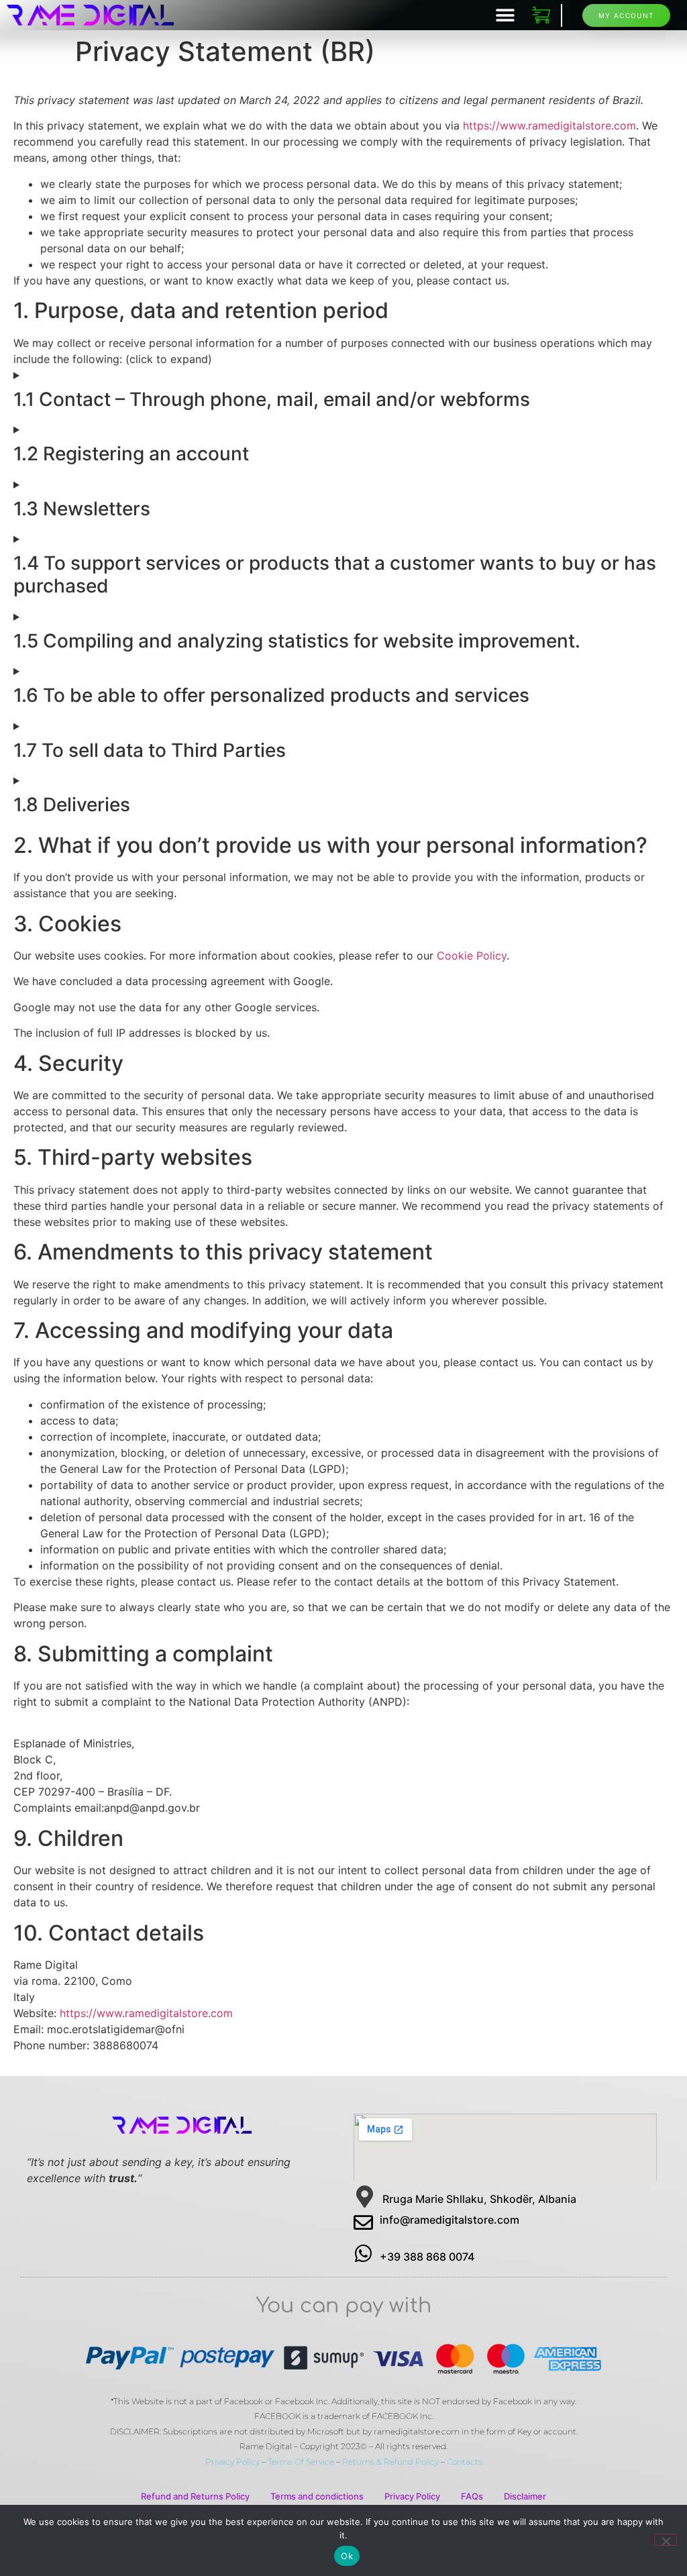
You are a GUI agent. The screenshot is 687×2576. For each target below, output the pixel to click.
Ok (347, 2556)
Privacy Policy (232, 2462)
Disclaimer (525, 2496)
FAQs (472, 2496)
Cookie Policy (472, 956)
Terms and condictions (317, 2496)
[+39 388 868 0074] (363, 2254)
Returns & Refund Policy (390, 2462)
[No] (666, 2540)
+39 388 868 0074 (427, 2257)
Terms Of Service (301, 2462)
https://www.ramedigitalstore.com (549, 125)
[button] (506, 15)
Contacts (465, 2462)
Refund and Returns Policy (195, 2496)
